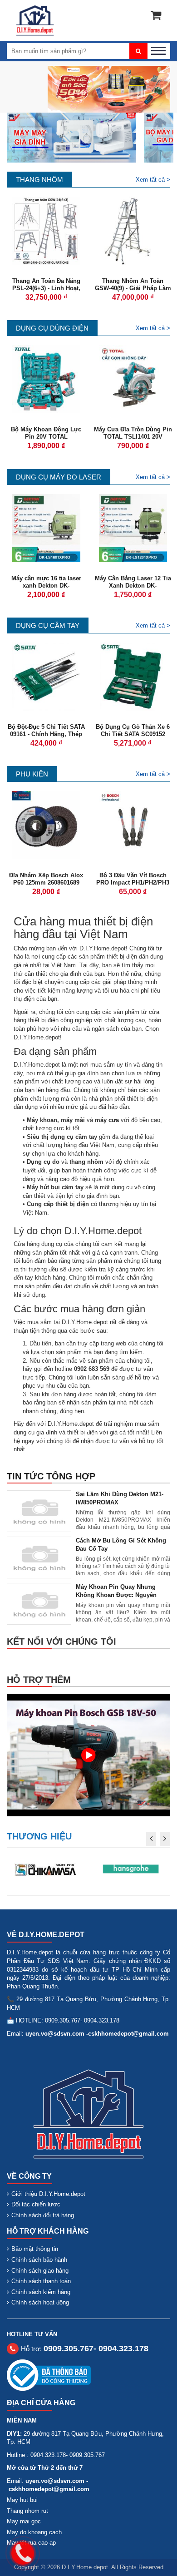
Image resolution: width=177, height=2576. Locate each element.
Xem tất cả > (153, 180)
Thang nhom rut (27, 2511)
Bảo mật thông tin (35, 2249)
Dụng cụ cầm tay (48, 625)
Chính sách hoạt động (40, 2302)
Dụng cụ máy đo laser (59, 477)
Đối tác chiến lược (36, 2204)
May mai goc (24, 2521)
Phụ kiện (32, 774)
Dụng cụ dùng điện (52, 328)
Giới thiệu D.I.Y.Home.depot (48, 2194)
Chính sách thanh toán (41, 2281)
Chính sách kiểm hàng (41, 2292)
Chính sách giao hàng (40, 2271)
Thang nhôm (39, 180)
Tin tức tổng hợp (51, 1476)
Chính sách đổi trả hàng (43, 2215)
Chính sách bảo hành (39, 2260)
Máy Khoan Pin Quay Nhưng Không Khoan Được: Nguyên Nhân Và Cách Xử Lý (116, 1595)
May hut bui (22, 2500)
